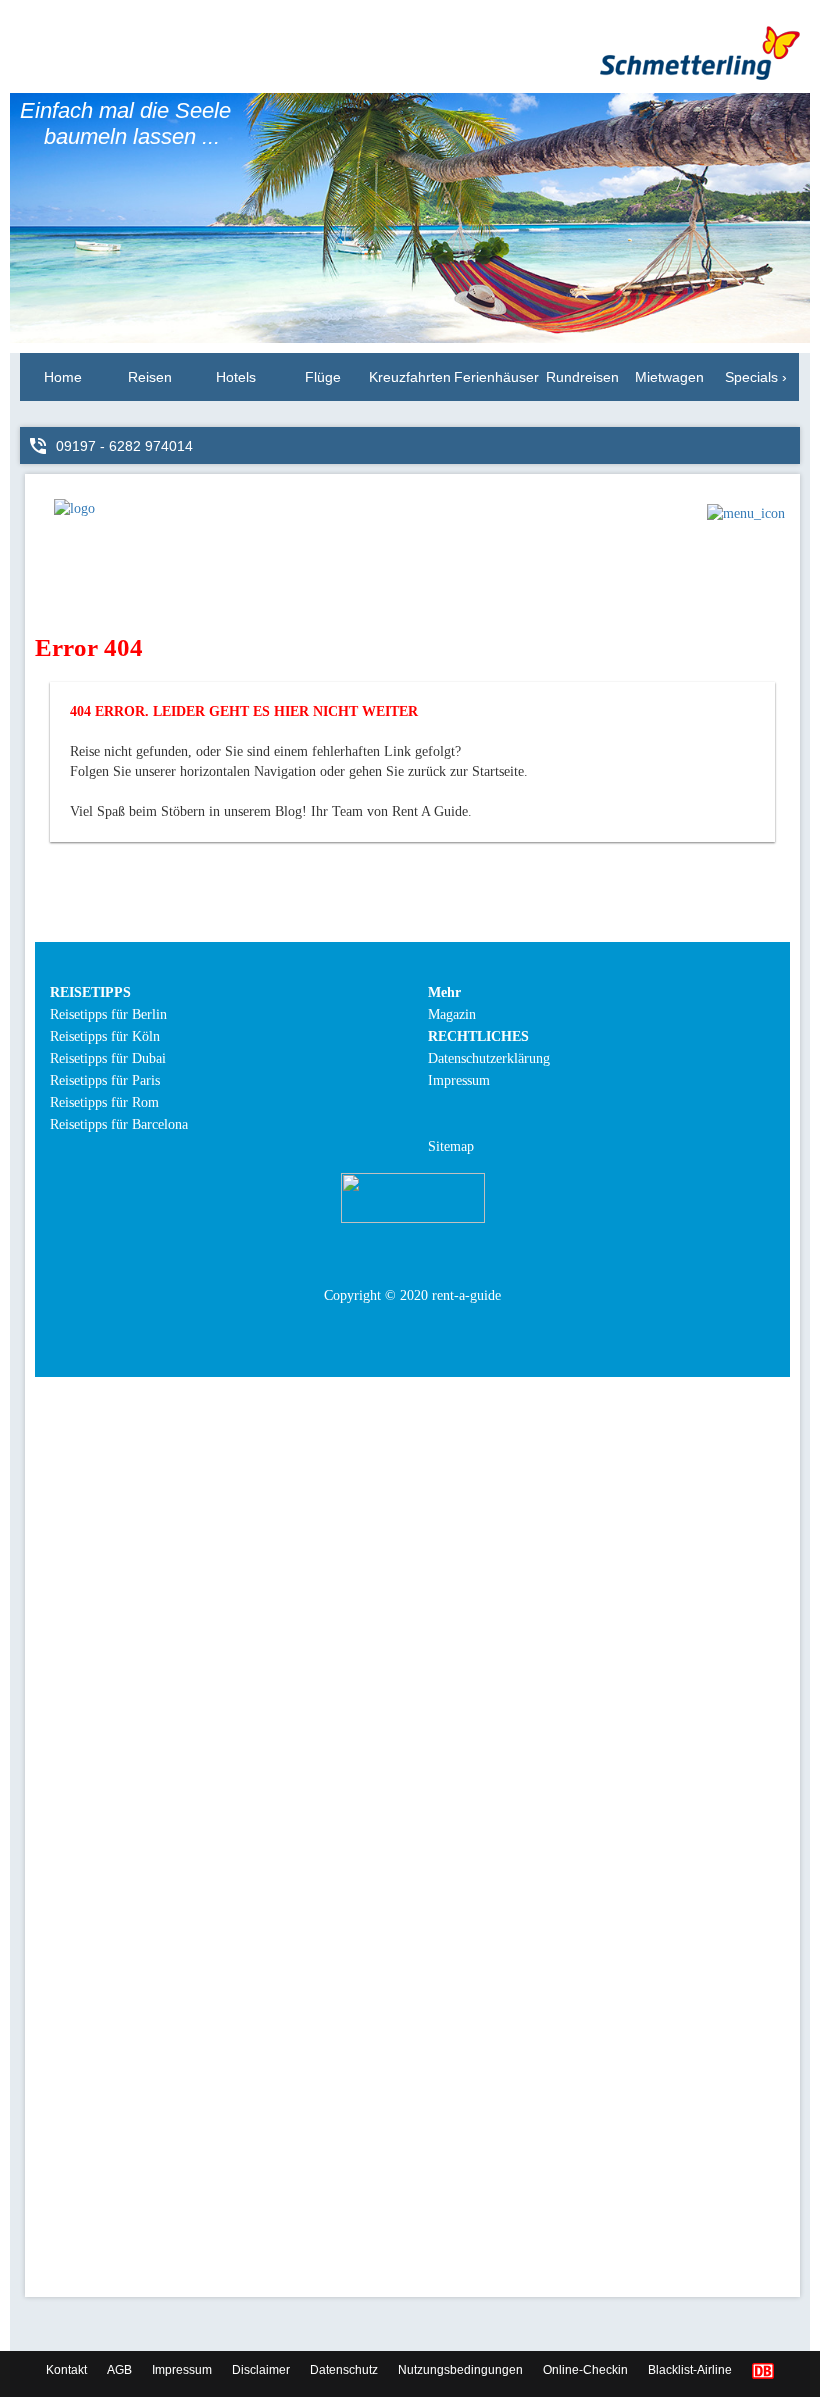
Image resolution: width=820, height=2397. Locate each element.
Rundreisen (582, 377)
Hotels (236, 377)
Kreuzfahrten (410, 377)
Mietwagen (669, 377)
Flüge (323, 377)
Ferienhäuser (496, 377)
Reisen (150, 377)
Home (63, 377)
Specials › (756, 377)
